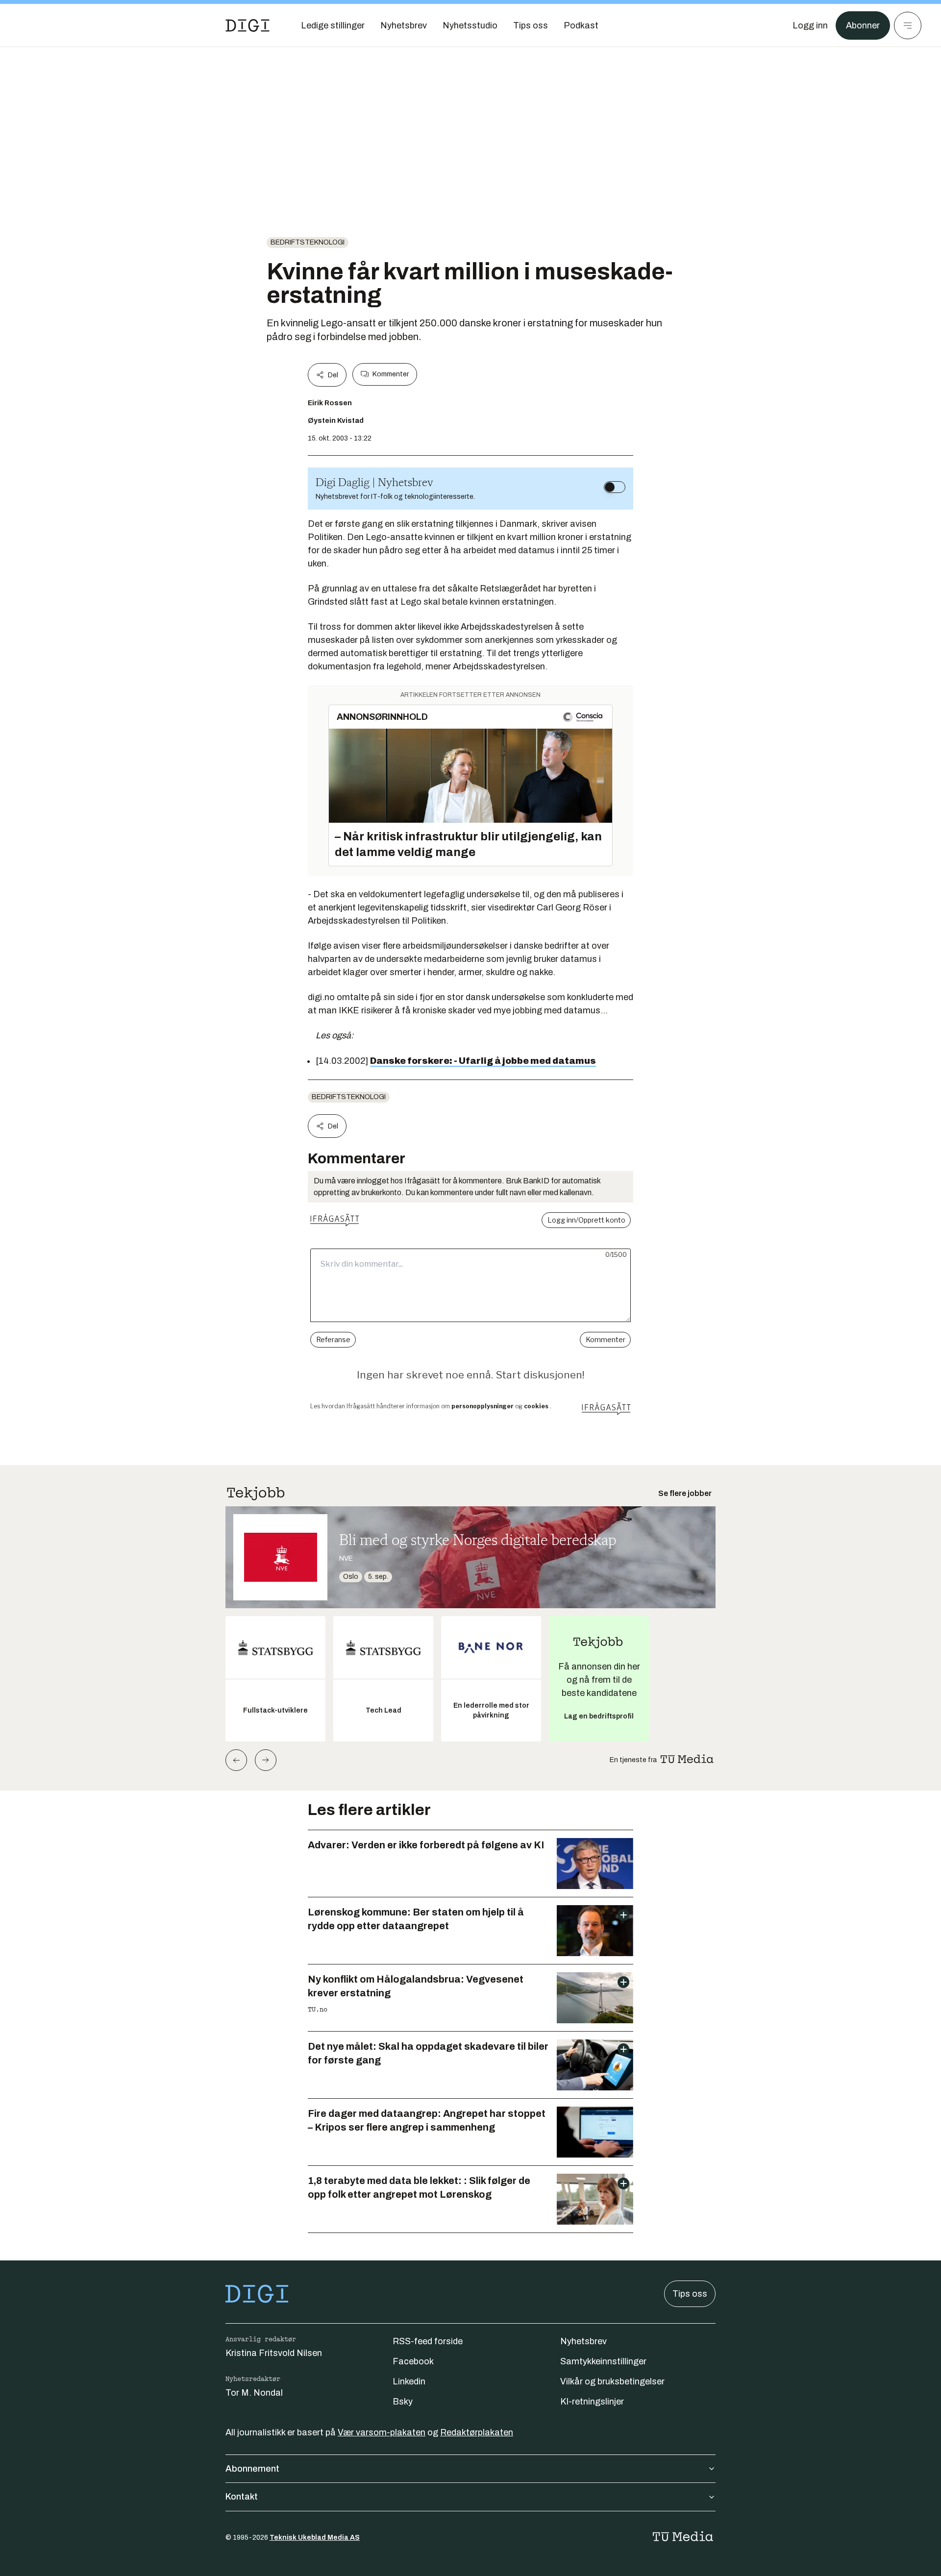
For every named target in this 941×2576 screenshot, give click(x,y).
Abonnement (252, 2469)
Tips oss (690, 2294)
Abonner (863, 25)
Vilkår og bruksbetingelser (612, 2381)
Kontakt (242, 2497)
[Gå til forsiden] (248, 25)
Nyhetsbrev (583, 2341)
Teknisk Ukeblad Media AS (315, 2538)
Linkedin (409, 2381)
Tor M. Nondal (254, 2393)
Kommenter (391, 374)
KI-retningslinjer (592, 2402)
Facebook (413, 2361)
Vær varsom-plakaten (382, 2432)
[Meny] (908, 25)
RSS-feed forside (428, 2341)
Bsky (403, 2402)
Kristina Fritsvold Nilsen (274, 2353)
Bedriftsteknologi (308, 242)
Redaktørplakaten (477, 2432)
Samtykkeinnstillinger (603, 2361)
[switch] (615, 487)
